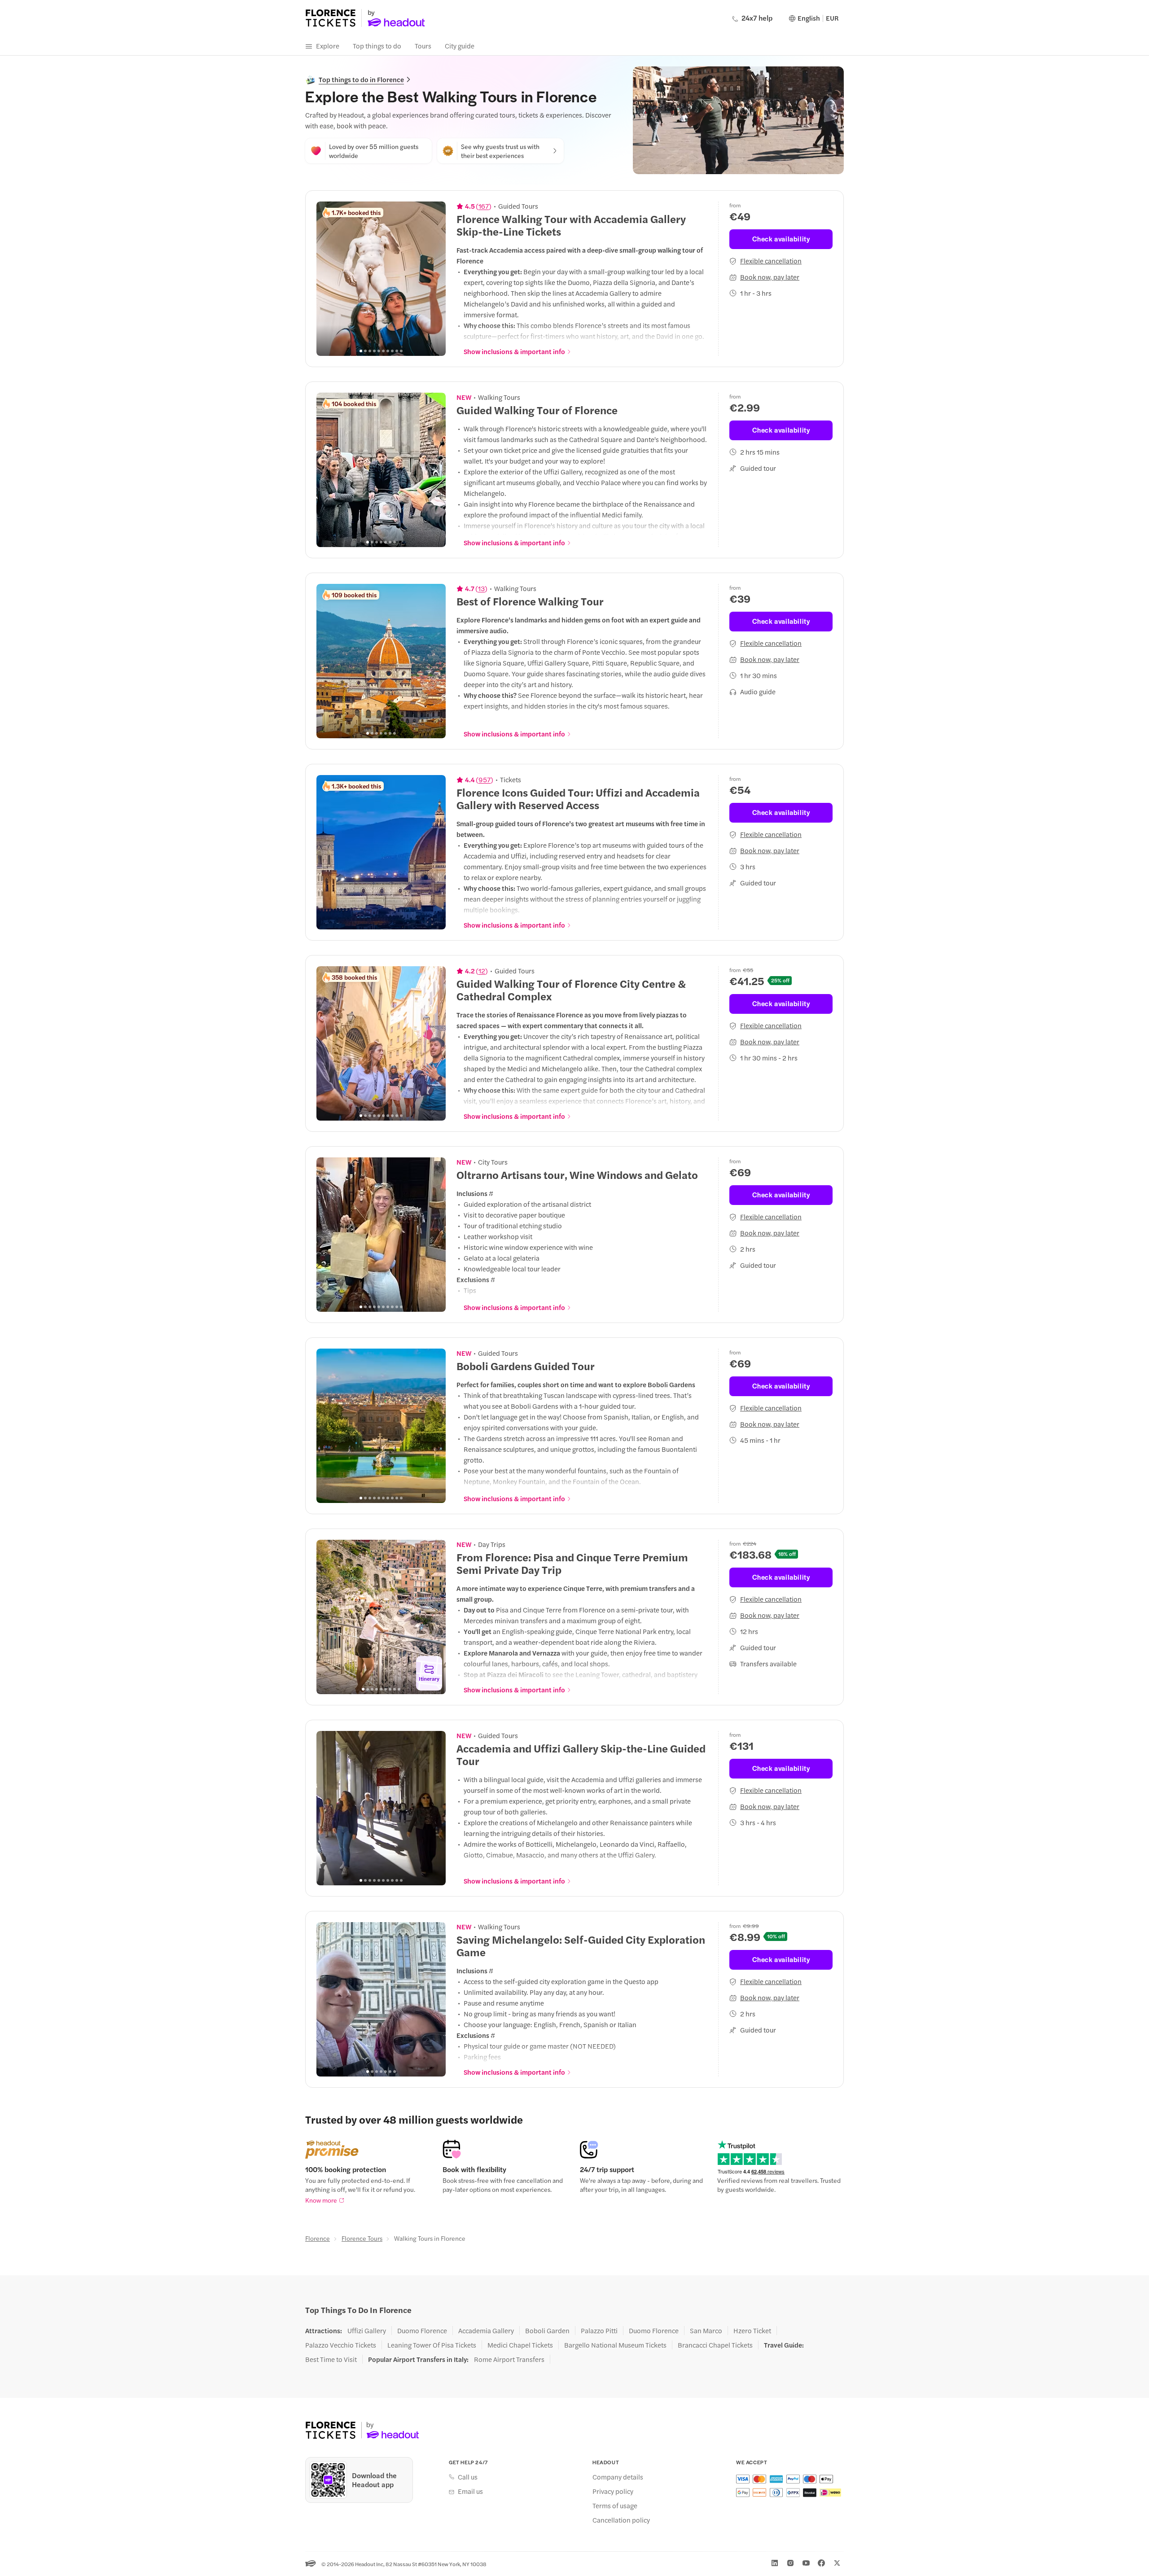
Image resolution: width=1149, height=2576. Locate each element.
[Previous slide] (328, 279)
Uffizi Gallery (367, 2331)
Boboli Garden (547, 2331)
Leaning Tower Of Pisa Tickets (432, 2345)
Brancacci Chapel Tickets (715, 2345)
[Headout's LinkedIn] (775, 2563)
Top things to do (377, 46)
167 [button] (484, 206)
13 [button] (481, 588)
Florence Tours (362, 2238)
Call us (468, 2477)
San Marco (706, 2331)
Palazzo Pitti (599, 2331)
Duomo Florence (422, 2331)
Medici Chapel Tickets (520, 2345)
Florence (318, 2238)
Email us (470, 2491)
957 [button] (485, 780)
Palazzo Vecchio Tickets (341, 2345)
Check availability (781, 239)
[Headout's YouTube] (806, 2563)
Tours (423, 46)
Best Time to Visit (331, 2359)
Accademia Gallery (486, 2331)
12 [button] (482, 971)
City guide (460, 46)
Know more (321, 2200)
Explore (328, 46)
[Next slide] (434, 279)
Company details (618, 2477)
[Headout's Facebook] (821, 2563)
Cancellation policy (621, 2520)
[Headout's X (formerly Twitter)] (837, 2563)
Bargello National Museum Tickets (615, 2345)
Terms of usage (615, 2506)
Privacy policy (613, 2491)
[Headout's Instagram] (790, 2563)
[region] (381, 279)
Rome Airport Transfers (509, 2359)
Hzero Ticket (752, 2331)
